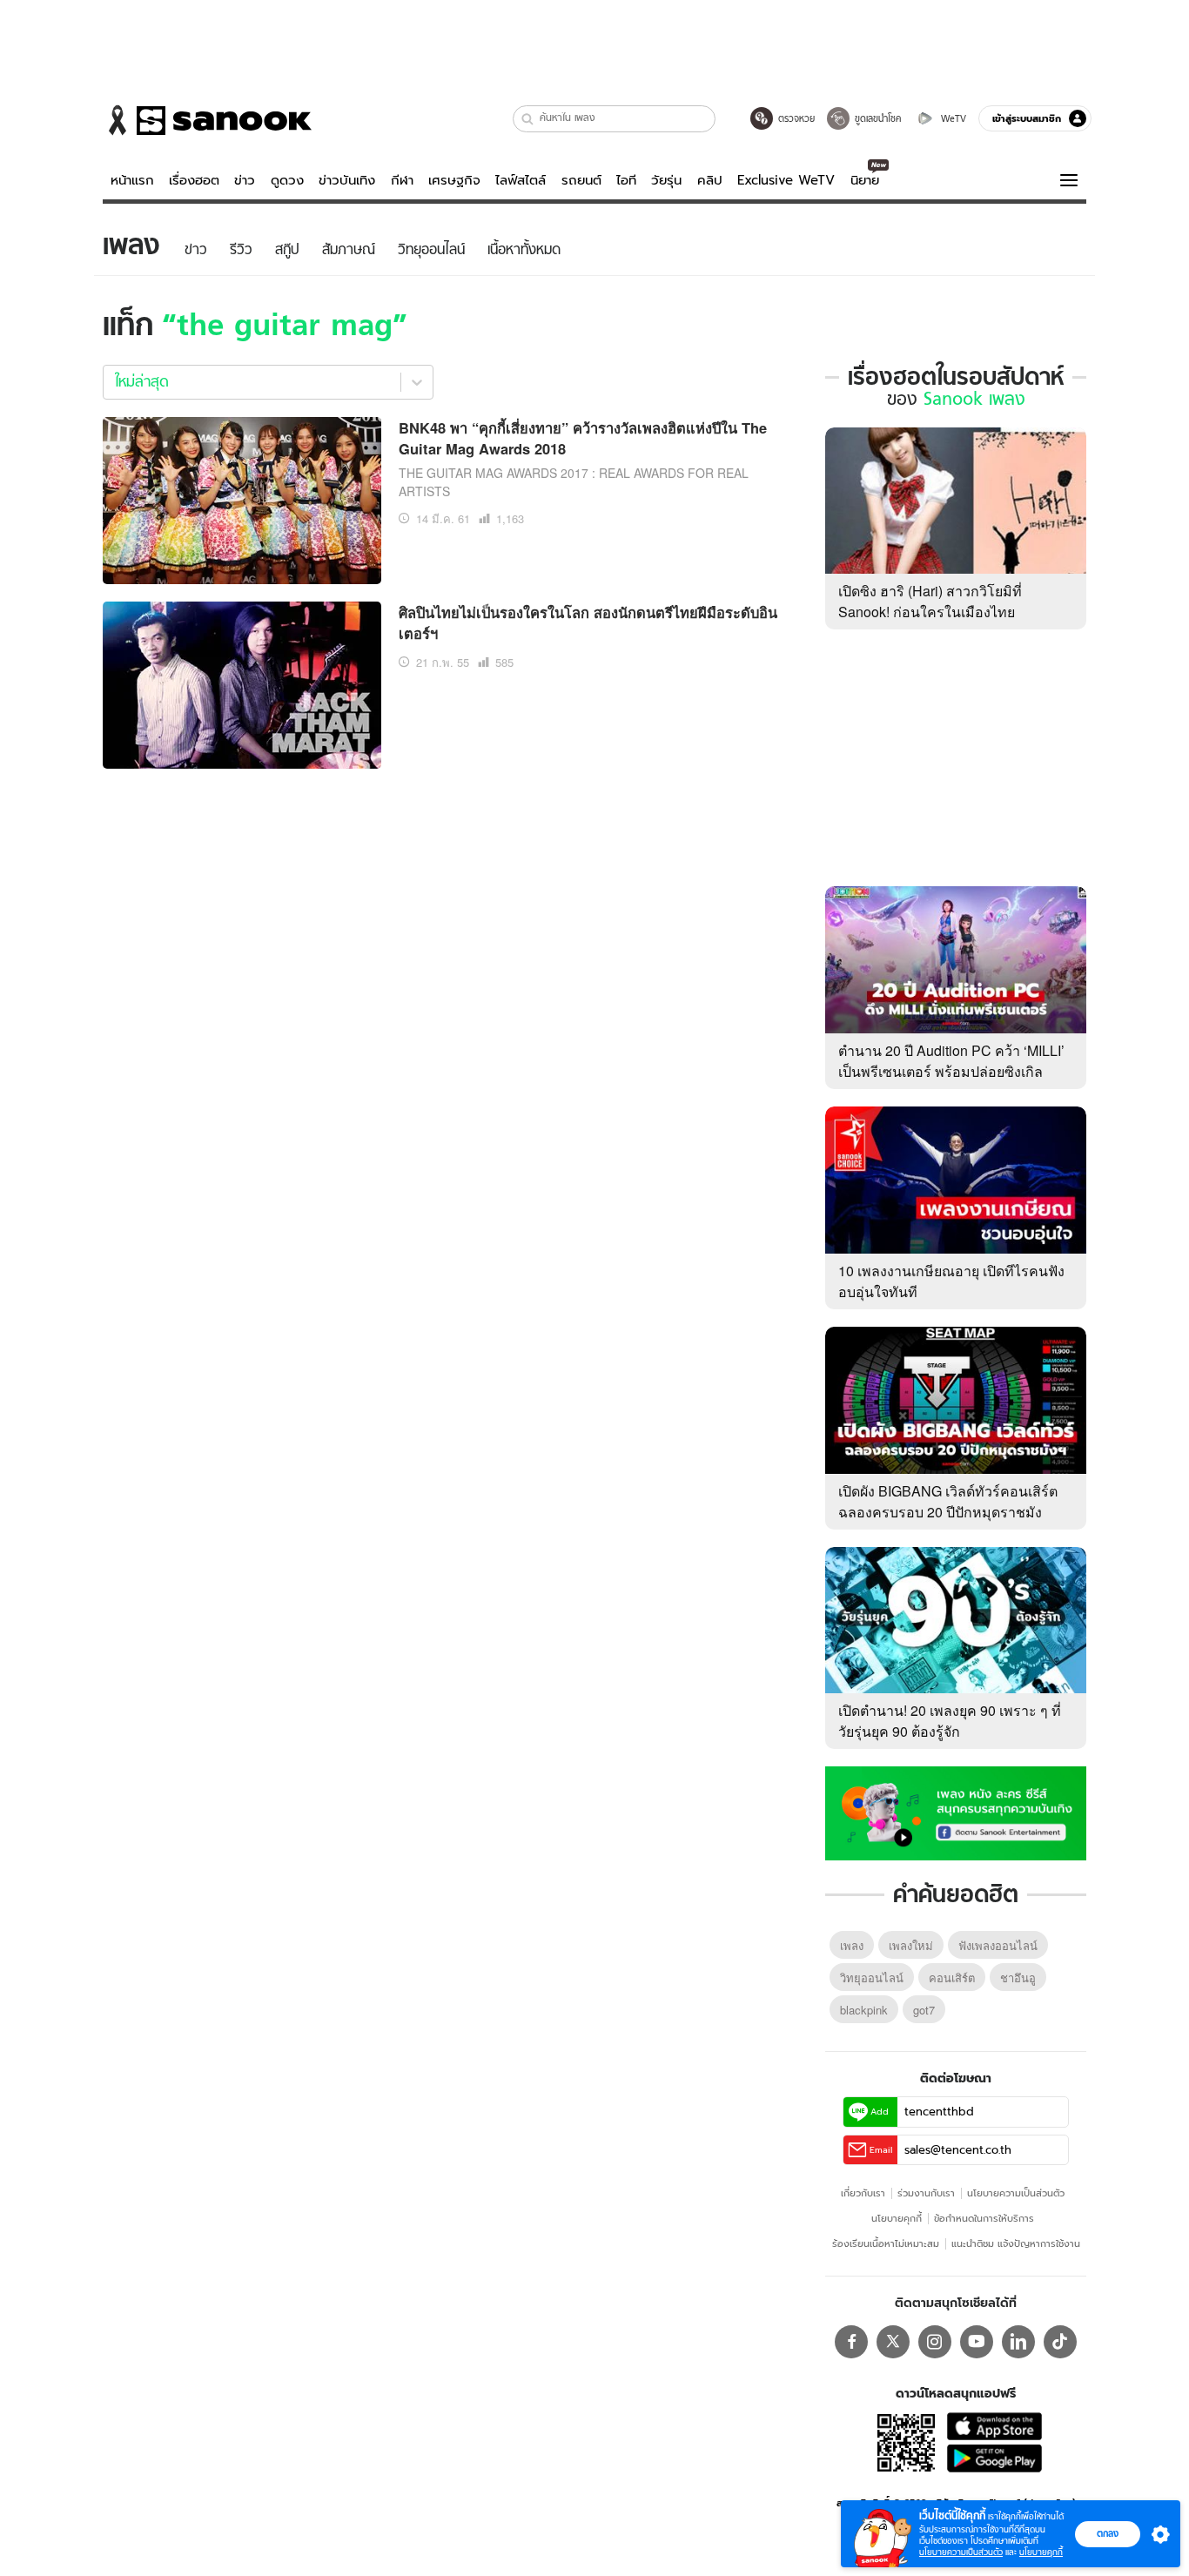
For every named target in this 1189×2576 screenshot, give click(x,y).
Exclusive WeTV (786, 180)
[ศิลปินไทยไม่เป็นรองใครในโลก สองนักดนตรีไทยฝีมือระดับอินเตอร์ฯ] (242, 683)
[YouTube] (977, 2342)
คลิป (710, 180)
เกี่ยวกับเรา (863, 2193)
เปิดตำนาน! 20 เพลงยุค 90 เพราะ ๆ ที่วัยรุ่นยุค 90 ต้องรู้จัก (950, 1721)
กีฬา (402, 180)
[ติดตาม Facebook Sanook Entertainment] (956, 1812)
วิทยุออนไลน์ (872, 1977)
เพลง (852, 1945)
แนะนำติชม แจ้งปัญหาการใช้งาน (1016, 2243)
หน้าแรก (132, 180)
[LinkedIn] (1018, 2342)
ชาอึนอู (1018, 1977)
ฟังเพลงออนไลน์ (998, 1945)
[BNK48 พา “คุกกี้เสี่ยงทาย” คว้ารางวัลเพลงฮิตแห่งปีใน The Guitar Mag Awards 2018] (242, 498)
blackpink (864, 2010)
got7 (924, 2010)
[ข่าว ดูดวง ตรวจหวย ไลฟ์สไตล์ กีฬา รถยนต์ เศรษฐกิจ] (207, 120)
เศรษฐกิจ (454, 180)
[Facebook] (851, 2342)
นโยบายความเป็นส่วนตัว (1016, 2193)
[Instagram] (935, 2342)
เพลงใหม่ (911, 1945)
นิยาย (865, 180)
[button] (528, 119)
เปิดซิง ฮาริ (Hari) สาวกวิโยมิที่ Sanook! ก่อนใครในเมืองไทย (930, 601)
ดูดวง (287, 180)
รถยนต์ (581, 180)
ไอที (626, 180)
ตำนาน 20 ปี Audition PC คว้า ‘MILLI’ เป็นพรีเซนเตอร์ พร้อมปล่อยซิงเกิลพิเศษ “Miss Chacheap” (951, 1071)
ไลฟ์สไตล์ (521, 180)
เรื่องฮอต (194, 180)
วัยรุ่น (666, 180)
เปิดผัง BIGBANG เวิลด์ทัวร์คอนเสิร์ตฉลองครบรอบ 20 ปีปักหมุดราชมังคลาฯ (948, 1512)
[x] (893, 2342)
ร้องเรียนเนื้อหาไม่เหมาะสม (886, 2243)
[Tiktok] (1060, 2342)
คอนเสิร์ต (952, 1977)
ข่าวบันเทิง (347, 180)
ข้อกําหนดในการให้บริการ (984, 2218)
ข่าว (245, 180)
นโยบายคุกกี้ (897, 2218)
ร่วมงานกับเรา (926, 2193)
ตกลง (1108, 2533)
